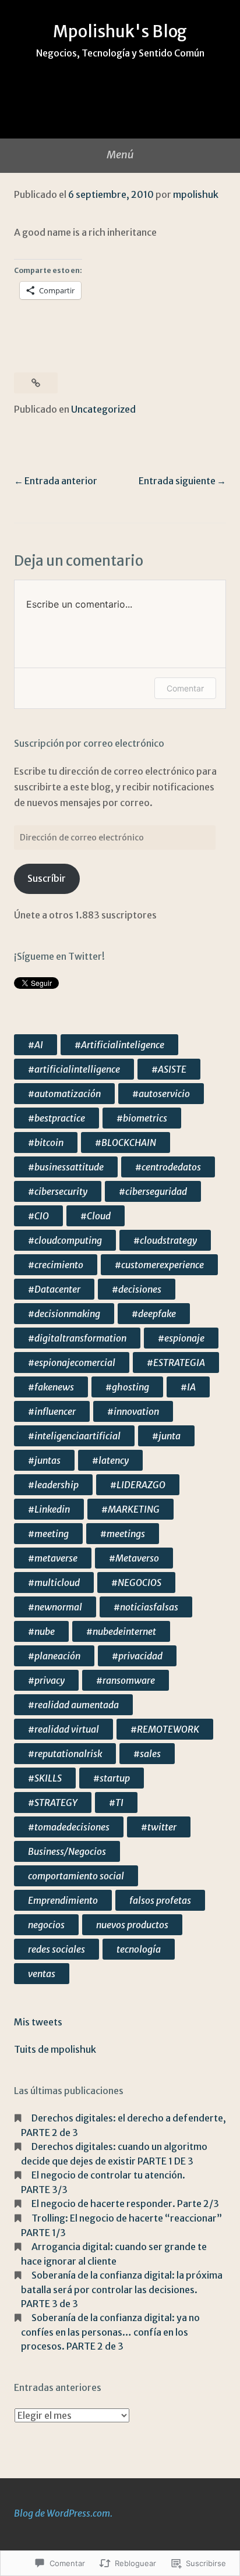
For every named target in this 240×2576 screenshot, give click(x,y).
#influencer (52, 1411)
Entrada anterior (61, 481)
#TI (116, 1803)
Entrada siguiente (177, 481)
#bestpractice (57, 1118)
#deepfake (154, 1314)
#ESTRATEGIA (176, 1362)
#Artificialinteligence (119, 1045)
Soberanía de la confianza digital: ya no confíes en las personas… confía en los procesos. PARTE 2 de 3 (110, 2332)
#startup (112, 1778)
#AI (36, 1045)
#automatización (64, 1094)
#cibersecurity (58, 1191)
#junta (166, 1436)
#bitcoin (46, 1142)
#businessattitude (66, 1167)
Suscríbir (47, 878)
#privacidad (137, 1656)
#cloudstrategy (165, 1240)
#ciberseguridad (153, 1191)
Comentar (185, 688)
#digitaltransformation (77, 1338)
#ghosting (127, 1387)
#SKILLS (45, 1778)
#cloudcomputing (65, 1240)
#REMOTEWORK (165, 1729)
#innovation (133, 1411)
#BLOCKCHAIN (126, 1142)
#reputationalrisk (65, 1754)
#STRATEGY (53, 1803)
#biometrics (142, 1118)
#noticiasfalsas (146, 1607)
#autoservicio (161, 1094)
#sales (147, 1754)
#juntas (44, 1460)
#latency (110, 1460)
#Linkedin (49, 1509)
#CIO (38, 1216)
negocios (46, 1925)
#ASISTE (169, 1069)
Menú (120, 155)
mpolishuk (196, 194)
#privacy (46, 1680)
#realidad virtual (63, 1729)
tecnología (139, 1949)
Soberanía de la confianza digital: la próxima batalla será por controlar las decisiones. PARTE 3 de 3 (122, 2289)
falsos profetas (160, 1900)
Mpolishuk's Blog (120, 31)
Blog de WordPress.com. (63, 2513)
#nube (41, 1631)
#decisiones (137, 1289)
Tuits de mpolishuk (55, 2049)
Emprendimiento (63, 1900)
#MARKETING (130, 1509)
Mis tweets (38, 2022)
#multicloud (54, 1582)
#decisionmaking (64, 1314)
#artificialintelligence (74, 1069)
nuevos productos (132, 1925)
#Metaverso (134, 1558)
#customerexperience (159, 1265)
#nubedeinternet (121, 1631)
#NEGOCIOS (136, 1582)
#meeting (48, 1534)
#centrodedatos (168, 1167)
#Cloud (96, 1216)
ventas (42, 1974)
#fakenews (51, 1387)
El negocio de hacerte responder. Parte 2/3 (125, 2204)
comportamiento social (76, 1876)
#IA (188, 1387)
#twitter (159, 1827)
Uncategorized (103, 409)
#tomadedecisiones (69, 1827)
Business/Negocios (67, 1851)
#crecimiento (56, 1265)
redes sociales (57, 1949)
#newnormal (55, 1607)
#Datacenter (54, 1289)
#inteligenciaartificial (74, 1436)
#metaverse (53, 1558)
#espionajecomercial (72, 1362)
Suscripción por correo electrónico (89, 743)
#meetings (123, 1534)
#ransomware (126, 1680)
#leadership (53, 1485)
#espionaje (181, 1338)
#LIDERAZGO (138, 1485)
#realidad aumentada (73, 1705)
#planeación (54, 1656)
